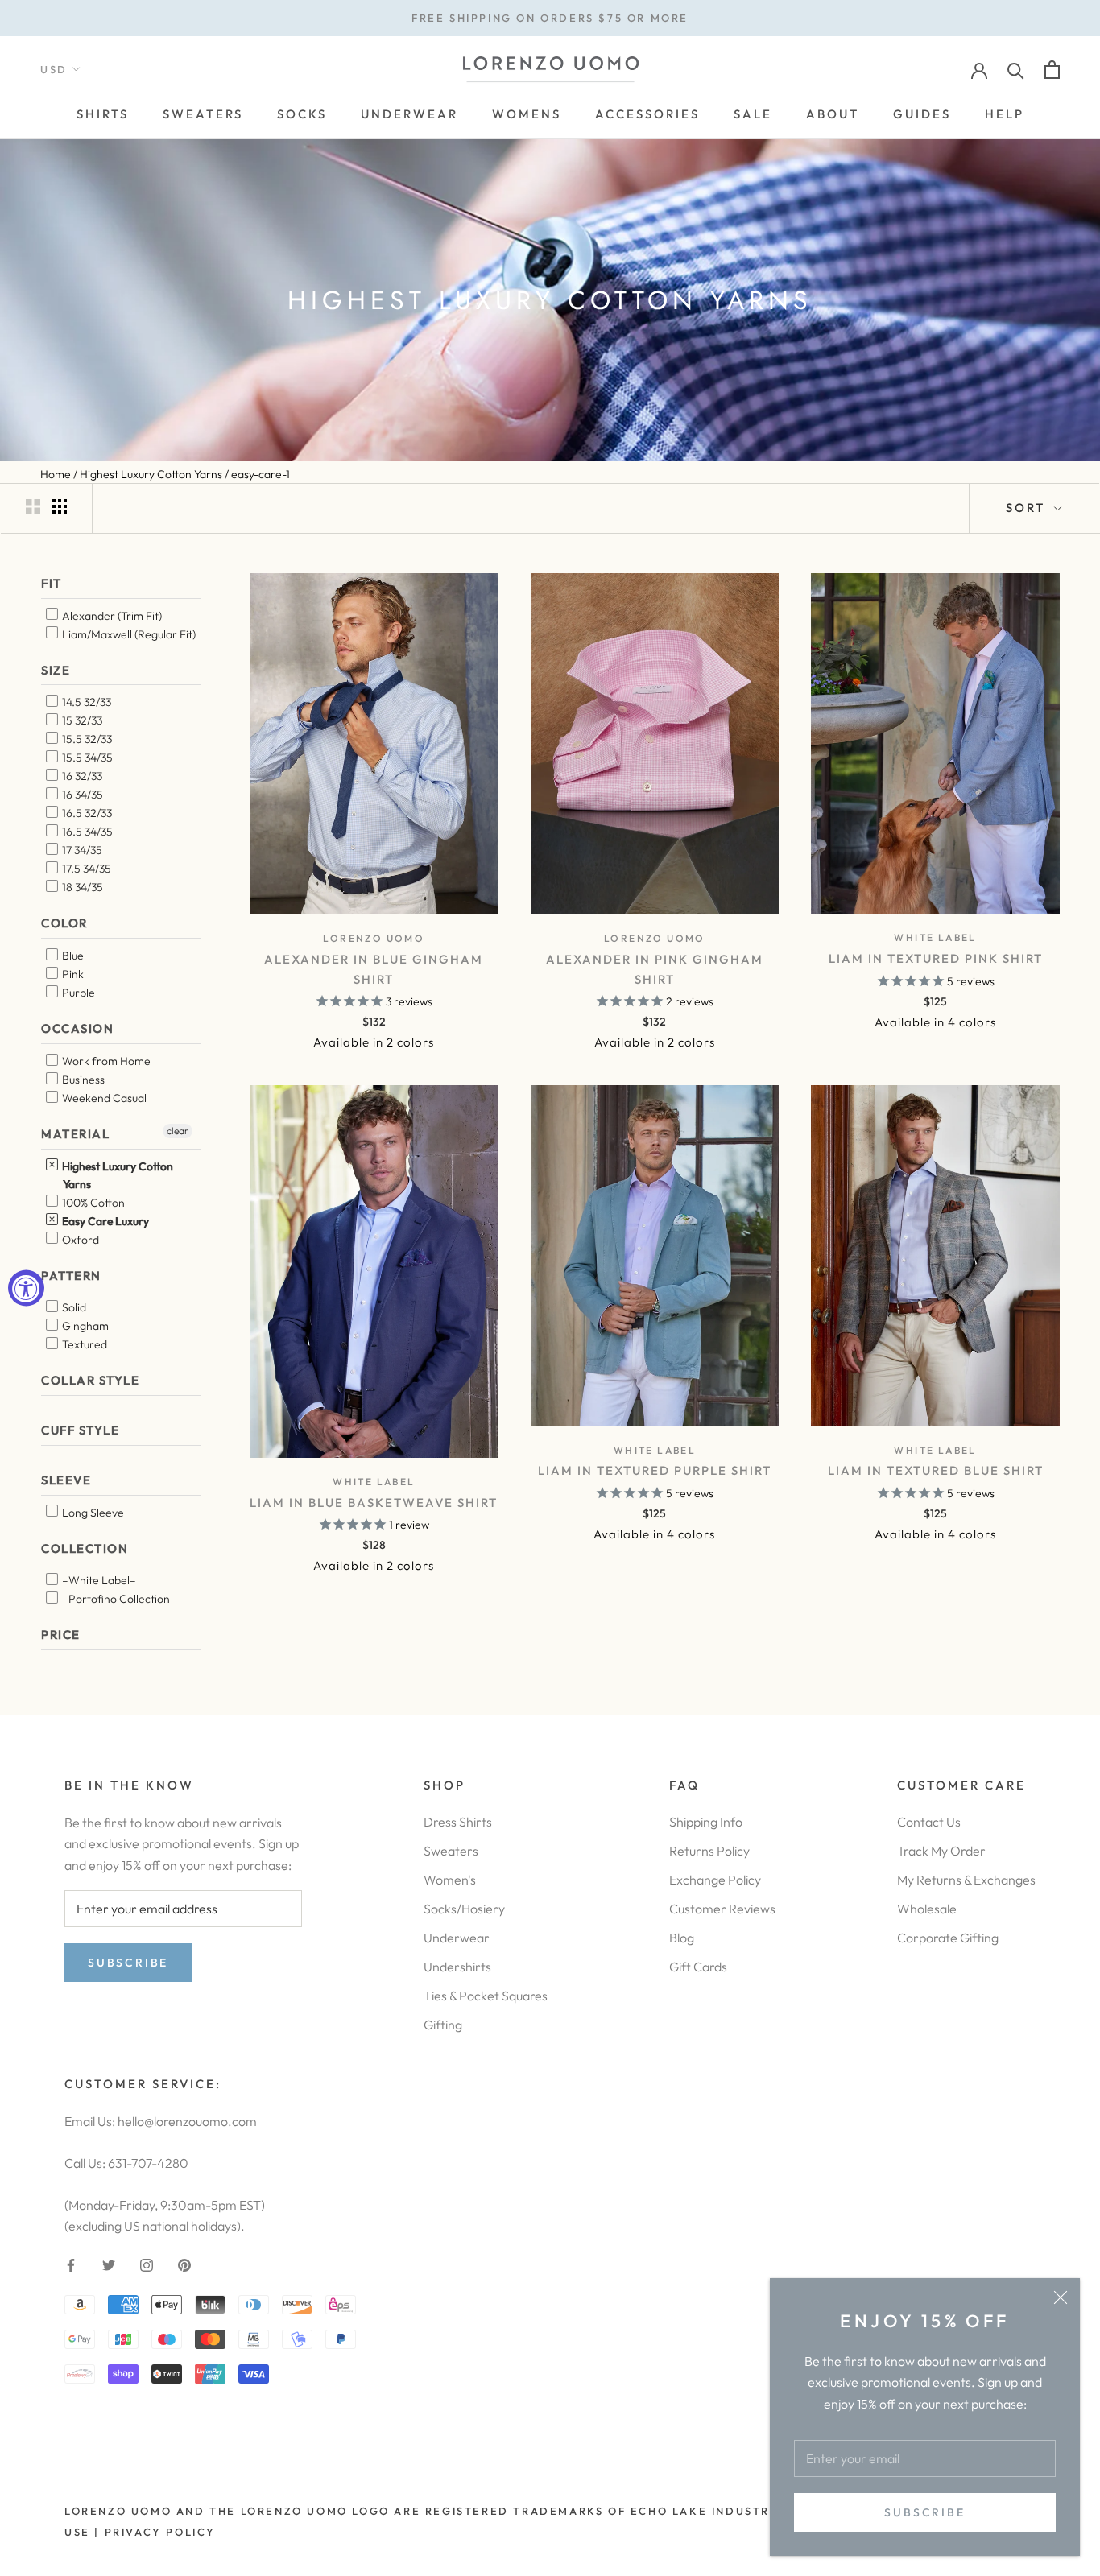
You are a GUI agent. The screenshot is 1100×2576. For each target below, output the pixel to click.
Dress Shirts (458, 1822)
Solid (73, 1307)
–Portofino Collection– (118, 1599)
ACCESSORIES (647, 114)
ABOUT (833, 114)
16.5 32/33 (86, 813)
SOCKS (302, 114)
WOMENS (527, 114)
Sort (1028, 508)
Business (82, 1080)
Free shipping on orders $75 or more (550, 18)
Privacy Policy (160, 2532)
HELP (1005, 114)
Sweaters (451, 1851)
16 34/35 (81, 795)
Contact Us (929, 1822)
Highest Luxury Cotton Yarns (116, 1175)
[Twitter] (109, 2263)
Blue (72, 956)
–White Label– (98, 1580)
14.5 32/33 (85, 702)
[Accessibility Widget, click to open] (26, 1288)
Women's (450, 1880)
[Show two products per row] (33, 506)
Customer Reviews (722, 1909)
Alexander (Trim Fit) (111, 616)
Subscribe (924, 2512)
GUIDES (922, 114)
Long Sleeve (92, 1513)
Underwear (457, 1938)
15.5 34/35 (86, 758)
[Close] (1061, 2297)
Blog (682, 1938)
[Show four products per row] (60, 506)
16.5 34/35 (86, 832)
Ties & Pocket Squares (486, 1996)
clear (178, 1131)
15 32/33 (81, 720)
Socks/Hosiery (464, 1909)
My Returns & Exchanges (966, 1880)
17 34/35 (81, 850)
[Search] (1016, 70)
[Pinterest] (184, 2263)
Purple (77, 993)
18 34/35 (81, 887)
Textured (83, 1344)
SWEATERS (203, 114)
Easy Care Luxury (104, 1221)
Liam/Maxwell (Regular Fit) (128, 634)
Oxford (79, 1240)
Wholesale (927, 1909)
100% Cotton (92, 1203)
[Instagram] (147, 2263)
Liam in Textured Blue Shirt (936, 1470)
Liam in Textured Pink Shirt (936, 958)
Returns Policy (709, 1851)
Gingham (84, 1326)
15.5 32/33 (86, 739)
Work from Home (105, 1061)
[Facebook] (71, 2263)
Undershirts (457, 1967)
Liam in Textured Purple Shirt (655, 1470)
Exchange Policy (715, 1880)
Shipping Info (706, 1822)
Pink (72, 974)
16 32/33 (81, 776)
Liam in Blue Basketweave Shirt (374, 1503)
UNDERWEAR (409, 114)
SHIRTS (103, 114)
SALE (753, 114)
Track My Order (941, 1851)
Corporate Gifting (948, 1938)
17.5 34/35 (85, 869)
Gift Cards (698, 1967)
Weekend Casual (103, 1098)
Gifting (443, 2025)
